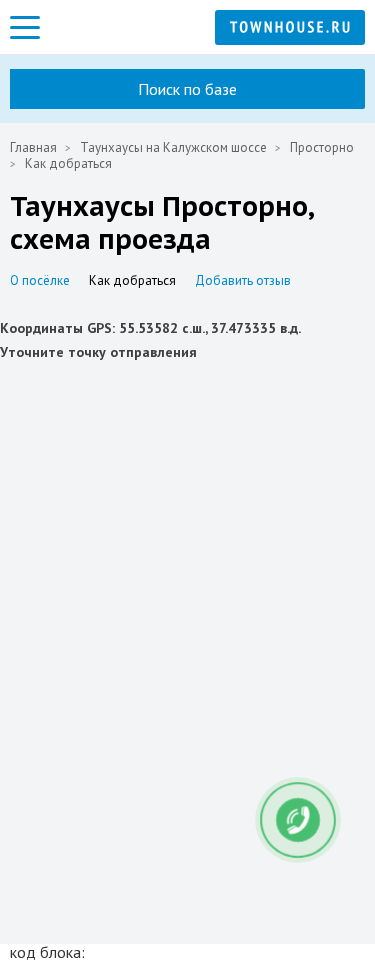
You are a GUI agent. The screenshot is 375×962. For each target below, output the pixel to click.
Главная (33, 147)
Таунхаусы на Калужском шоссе (173, 147)
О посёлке (40, 280)
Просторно (322, 147)
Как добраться (132, 280)
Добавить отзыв (243, 280)
